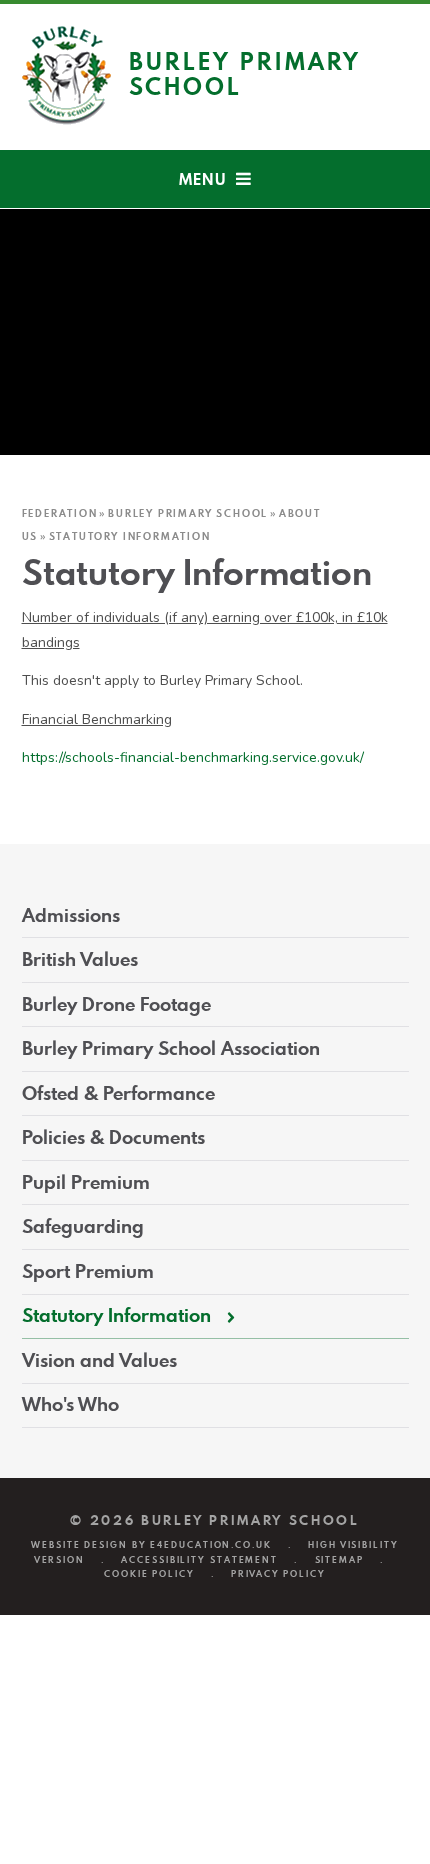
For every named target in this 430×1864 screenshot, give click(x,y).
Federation (60, 513)
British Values (80, 959)
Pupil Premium (86, 1182)
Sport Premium (88, 1271)
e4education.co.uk (210, 1544)
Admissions (71, 915)
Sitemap (339, 1559)
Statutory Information (130, 536)
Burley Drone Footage (116, 1004)
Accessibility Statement (199, 1559)
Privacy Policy (278, 1573)
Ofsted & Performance (118, 1093)
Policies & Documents (113, 1137)
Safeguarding (83, 1226)
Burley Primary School (188, 513)
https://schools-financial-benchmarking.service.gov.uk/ (193, 757)
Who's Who (70, 1404)
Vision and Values (99, 1360)
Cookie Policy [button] (149, 1573)
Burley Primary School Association (171, 1048)
